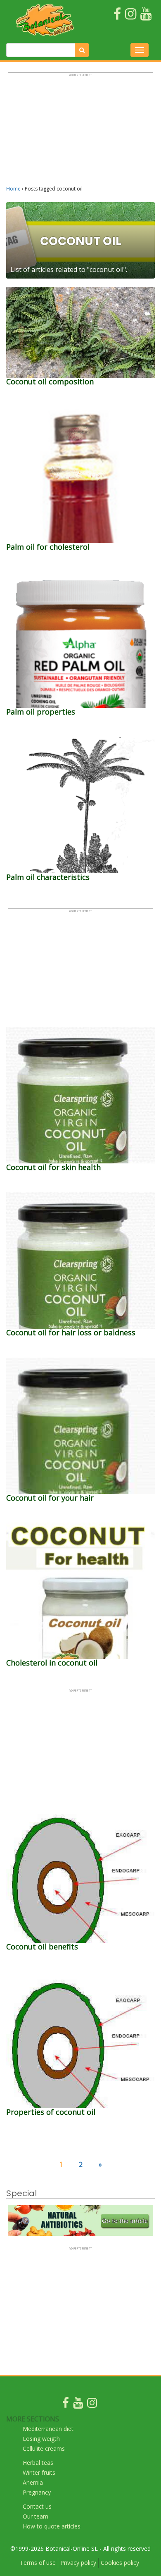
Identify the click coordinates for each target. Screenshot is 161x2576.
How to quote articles (52, 2526)
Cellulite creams (44, 2449)
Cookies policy (120, 2563)
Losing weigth (41, 2439)
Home (13, 189)
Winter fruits (39, 2472)
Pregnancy (37, 2492)
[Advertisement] (80, 133)
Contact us (37, 2506)
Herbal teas (38, 2463)
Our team (36, 2516)
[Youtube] (78, 2405)
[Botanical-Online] (45, 20)
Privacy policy (78, 2563)
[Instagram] (92, 2405)
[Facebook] (66, 2405)
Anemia (33, 2482)
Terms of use (38, 2563)
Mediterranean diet (48, 2429)
